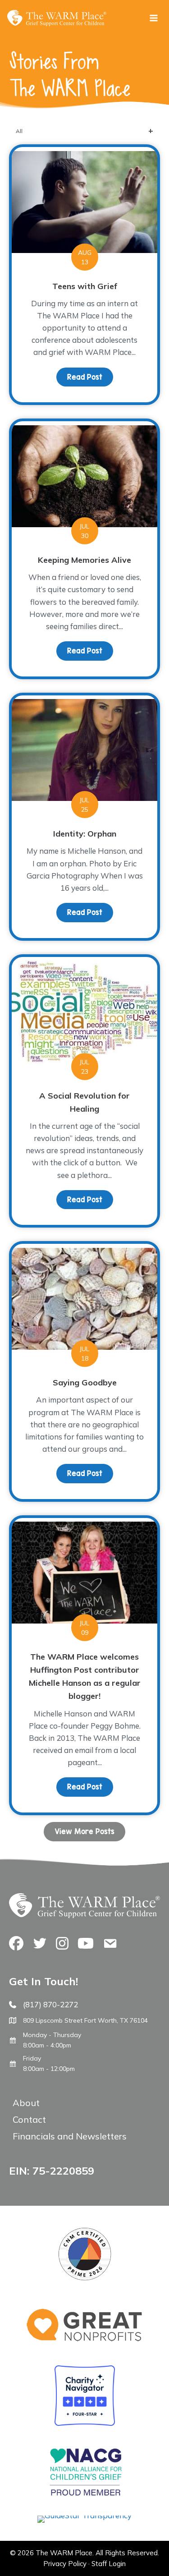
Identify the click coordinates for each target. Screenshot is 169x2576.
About (26, 2103)
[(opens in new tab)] (84, 2515)
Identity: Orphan (85, 834)
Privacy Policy (65, 2564)
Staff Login (109, 2564)
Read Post (90, 377)
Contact (29, 2119)
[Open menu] (153, 18)
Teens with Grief (85, 286)
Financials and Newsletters (70, 2136)
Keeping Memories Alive (84, 560)
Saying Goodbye (85, 1382)
